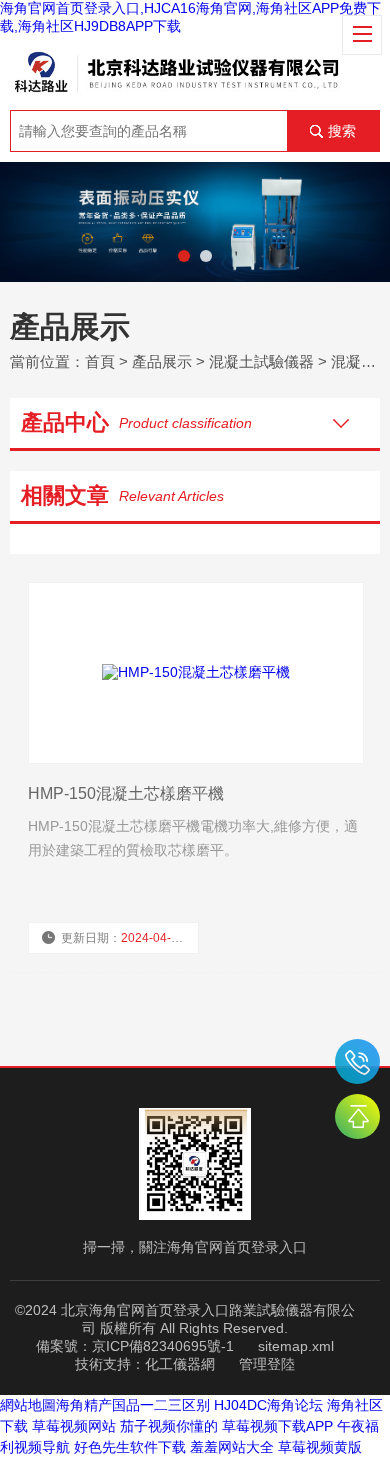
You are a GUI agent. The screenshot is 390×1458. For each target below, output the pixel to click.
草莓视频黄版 (320, 1447)
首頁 (100, 361)
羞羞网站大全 (232, 1447)
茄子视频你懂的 (169, 1426)
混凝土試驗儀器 (261, 361)
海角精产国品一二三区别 (133, 1405)
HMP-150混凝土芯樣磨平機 (126, 793)
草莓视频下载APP (277, 1426)
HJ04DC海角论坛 (268, 1405)
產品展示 (162, 361)
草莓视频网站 (74, 1426)
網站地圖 (28, 1405)
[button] (184, 256)
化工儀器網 (180, 1364)
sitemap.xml (296, 1346)
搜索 (342, 131)
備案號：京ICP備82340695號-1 (135, 1346)
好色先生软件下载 (130, 1447)
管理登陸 (267, 1364)
